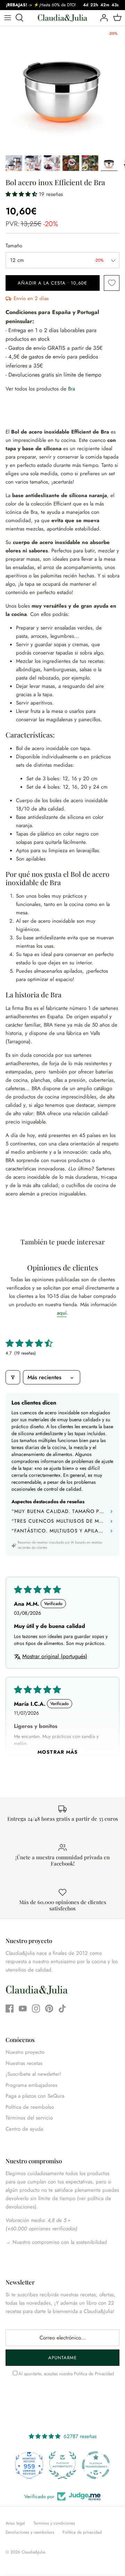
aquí (62, 1313)
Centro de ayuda (24, 2129)
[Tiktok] (62, 2009)
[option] (62, 89)
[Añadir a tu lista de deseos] (112, 283)
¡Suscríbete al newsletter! (34, 2074)
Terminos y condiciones (54, 2523)
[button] (22, 194)
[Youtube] (23, 2009)
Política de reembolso (30, 2107)
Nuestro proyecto (25, 2052)
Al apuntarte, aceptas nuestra (66, 2374)
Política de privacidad (82, 2532)
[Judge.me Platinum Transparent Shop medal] (62, 2465)
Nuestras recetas (24, 2063)
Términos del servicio (29, 2118)
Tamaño (14, 246)
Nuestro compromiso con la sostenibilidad (59, 2242)
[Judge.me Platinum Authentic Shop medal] (29, 2465)
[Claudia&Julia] (62, 18)
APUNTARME (62, 2358)
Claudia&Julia (33, 2552)
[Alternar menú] (8, 18)
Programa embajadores (31, 2085)
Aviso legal (15, 2523)
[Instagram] (36, 2009)
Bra (72, 389)
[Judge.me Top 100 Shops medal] (96, 2465)
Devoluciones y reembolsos (30, 2532)
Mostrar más (58, 1752)
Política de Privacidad (94, 2374)
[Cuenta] (102, 18)
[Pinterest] (49, 2009)
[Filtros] (13, 1377)
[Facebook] (10, 2009)
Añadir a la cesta (52, 283)
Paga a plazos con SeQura (35, 2096)
